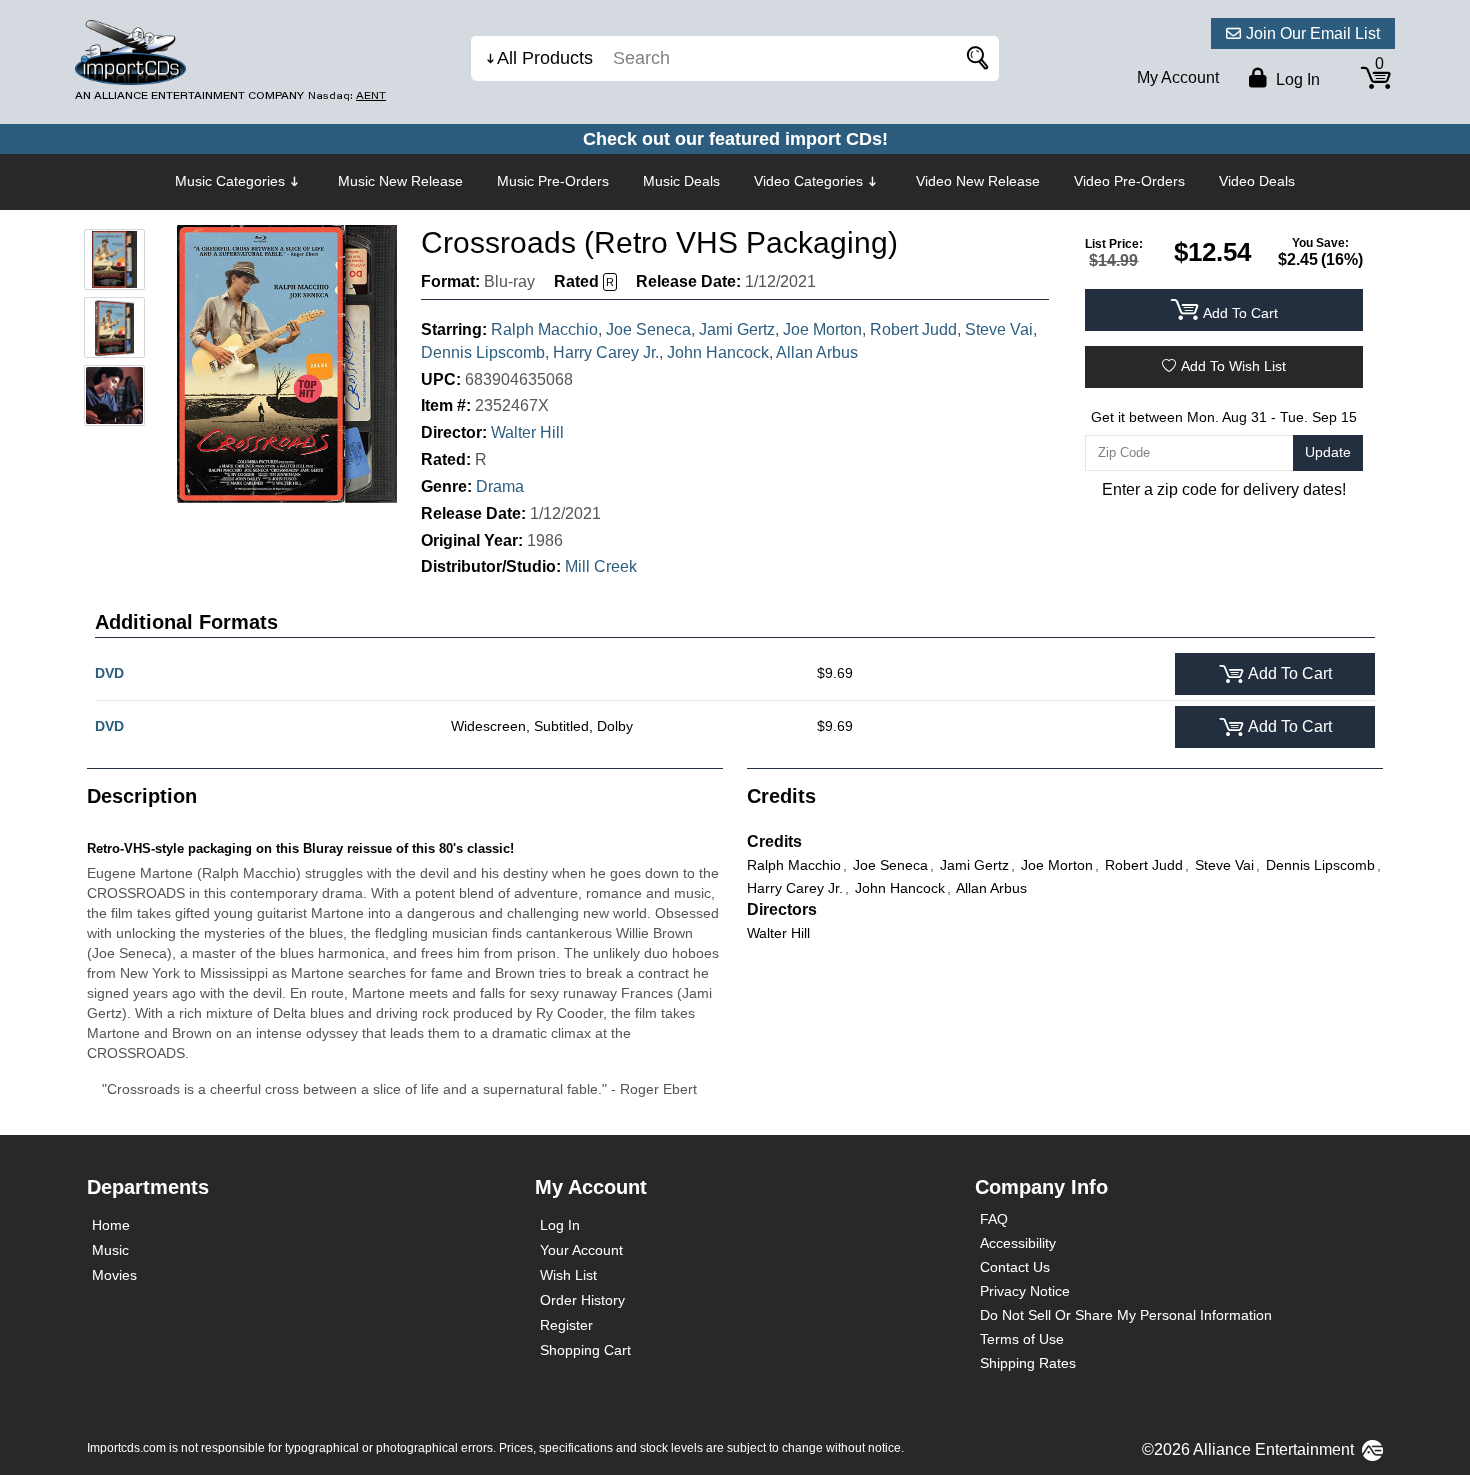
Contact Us (1015, 1267)
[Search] (974, 58)
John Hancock (718, 352)
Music (110, 1250)
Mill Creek (601, 566)
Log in (1296, 79)
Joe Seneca (648, 329)
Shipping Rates (1028, 1363)
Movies (114, 1275)
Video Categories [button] (808, 181)
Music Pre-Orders (553, 181)
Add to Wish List (1233, 366)
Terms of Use (1022, 1339)
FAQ (994, 1219)
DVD (109, 673)
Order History (582, 1300)
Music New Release (400, 181)
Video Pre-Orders (1129, 181)
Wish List (568, 1275)
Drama (500, 486)
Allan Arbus (817, 352)
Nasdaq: (347, 95)
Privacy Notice (1025, 1291)
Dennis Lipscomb (483, 352)
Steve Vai (999, 329)
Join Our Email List (1313, 33)
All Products (545, 58)
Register (566, 1325)
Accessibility (1018, 1243)
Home (111, 1225)
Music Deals (681, 181)
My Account (1178, 77)
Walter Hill (527, 432)
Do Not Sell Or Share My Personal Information (1126, 1315)
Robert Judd (913, 329)
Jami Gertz (737, 329)
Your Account (581, 1250)
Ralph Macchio (544, 329)
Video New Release (978, 181)
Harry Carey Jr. (606, 352)
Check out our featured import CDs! (735, 139)
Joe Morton (822, 329)
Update (1328, 452)
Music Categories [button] (230, 181)
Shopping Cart (585, 1350)
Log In (560, 1225)
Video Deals (1257, 181)
